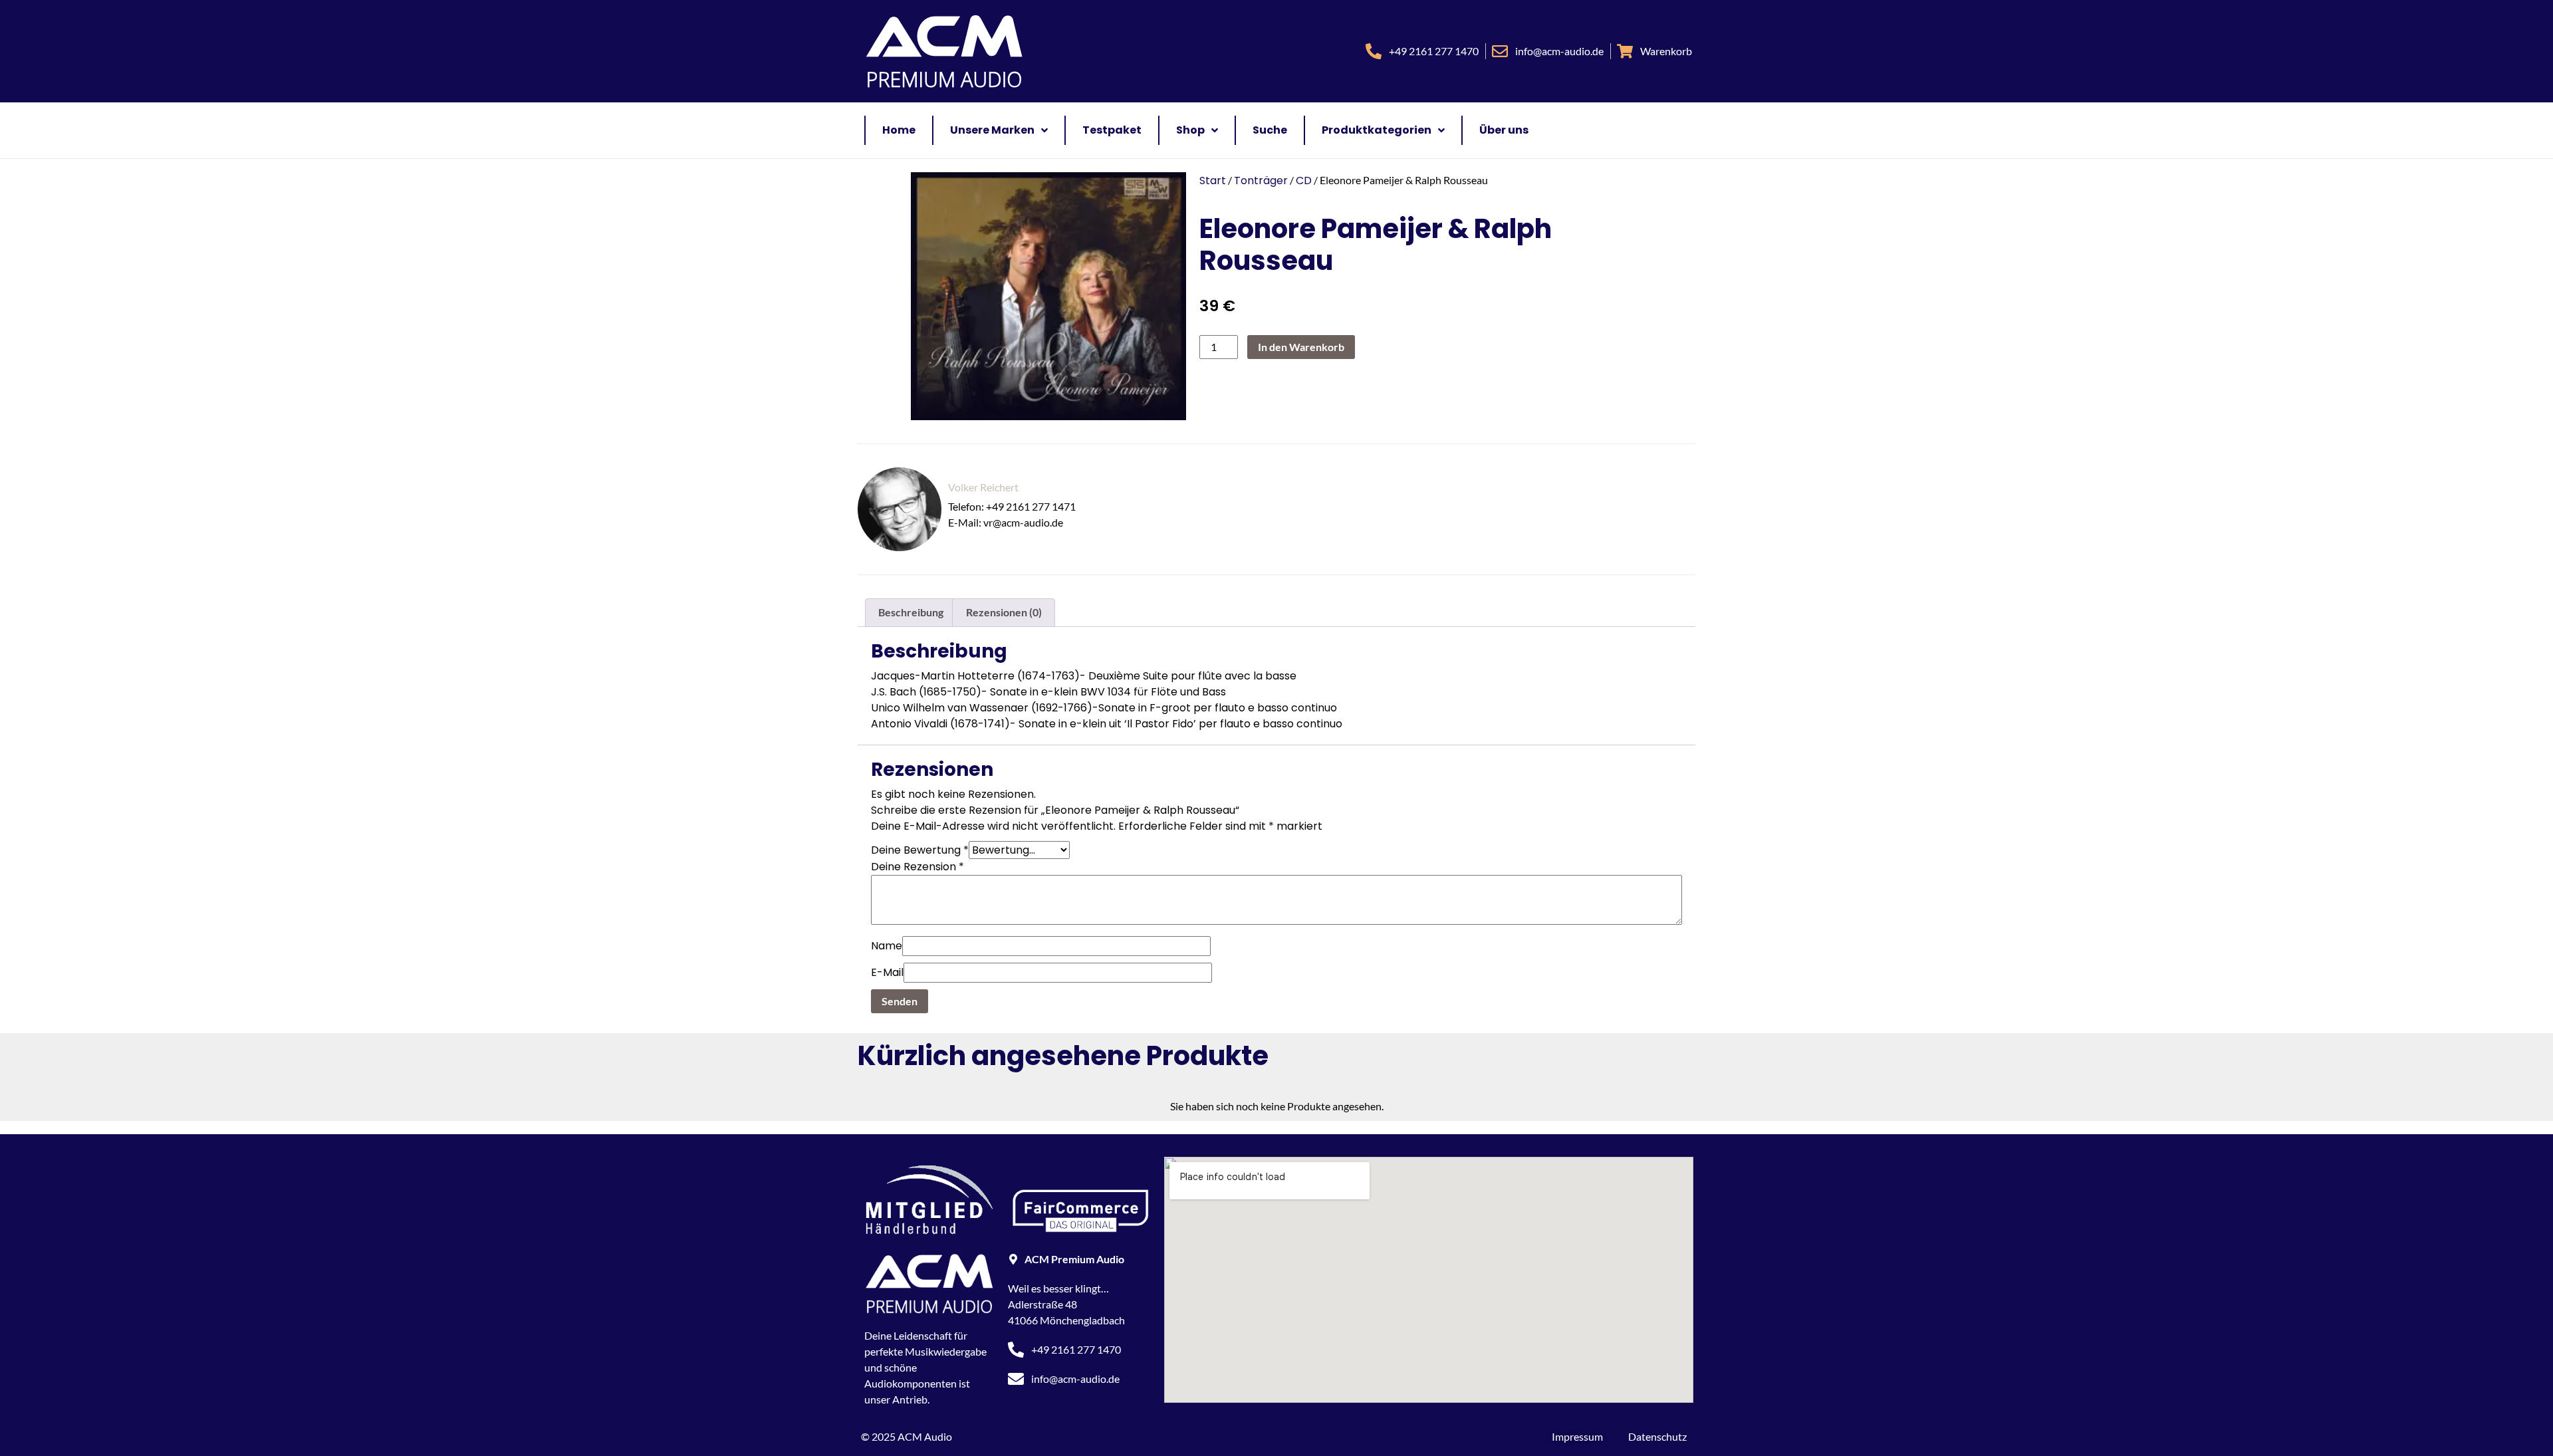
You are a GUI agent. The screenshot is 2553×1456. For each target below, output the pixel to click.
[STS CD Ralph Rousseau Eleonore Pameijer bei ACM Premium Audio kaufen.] (1042, 296)
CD (1304, 181)
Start (1213, 181)
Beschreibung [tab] (911, 612)
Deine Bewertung (920, 850)
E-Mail (887, 972)
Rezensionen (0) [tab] (1004, 612)
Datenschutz (1657, 1436)
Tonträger (1261, 181)
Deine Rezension (917, 867)
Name (887, 946)
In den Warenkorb (1301, 347)
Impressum (1577, 1436)
